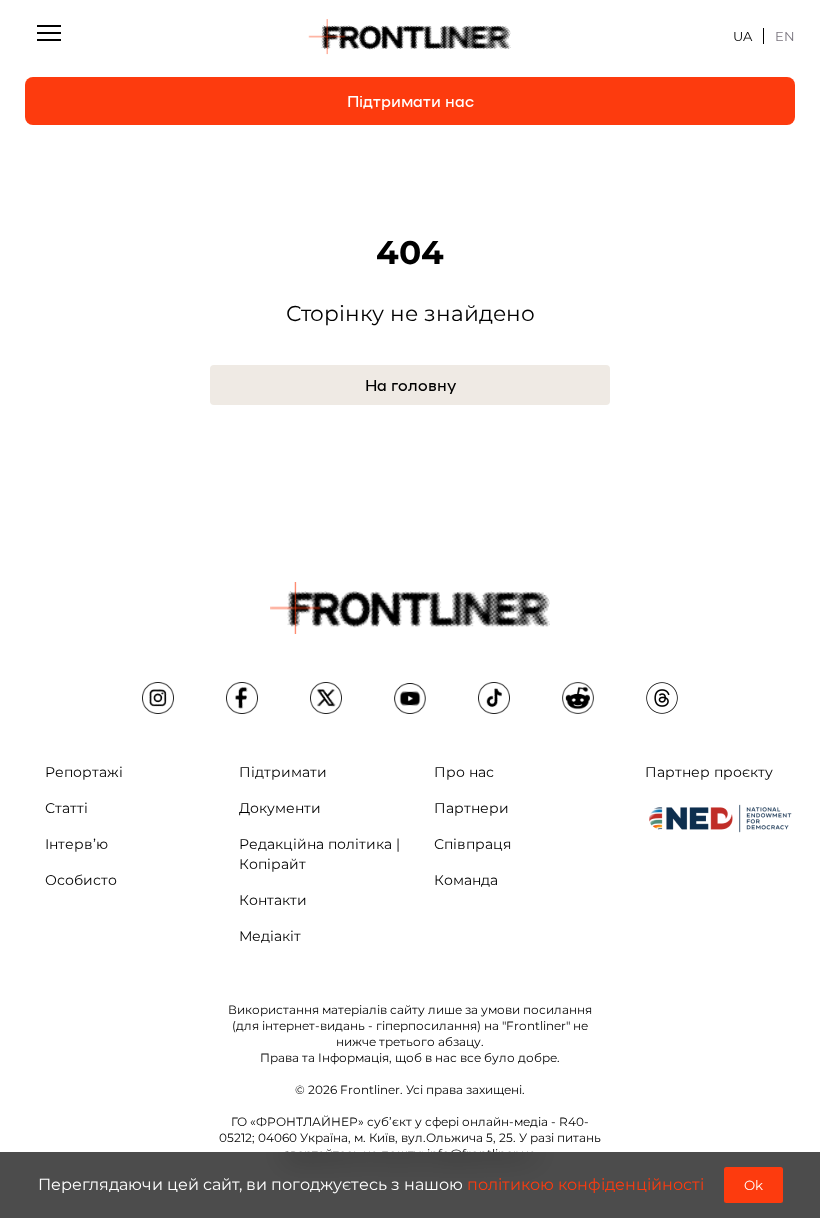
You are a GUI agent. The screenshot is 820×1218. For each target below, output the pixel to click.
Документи (280, 808)
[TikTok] (494, 698)
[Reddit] (578, 698)
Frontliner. (371, 1089)
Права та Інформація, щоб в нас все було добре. (410, 1057)
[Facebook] (242, 698)
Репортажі (84, 772)
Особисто (81, 880)
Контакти (273, 900)
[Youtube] (410, 698)
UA (742, 36)
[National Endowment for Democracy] (720, 818)
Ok (753, 1185)
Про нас (464, 772)
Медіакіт (270, 936)
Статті (66, 808)
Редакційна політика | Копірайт (319, 854)
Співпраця (472, 844)
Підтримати (283, 772)
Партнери (471, 808)
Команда (466, 880)
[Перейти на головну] (410, 37)
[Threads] (662, 698)
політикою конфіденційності (585, 1184)
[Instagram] (158, 698)
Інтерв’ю (76, 844)
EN (785, 36)
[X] (326, 698)
